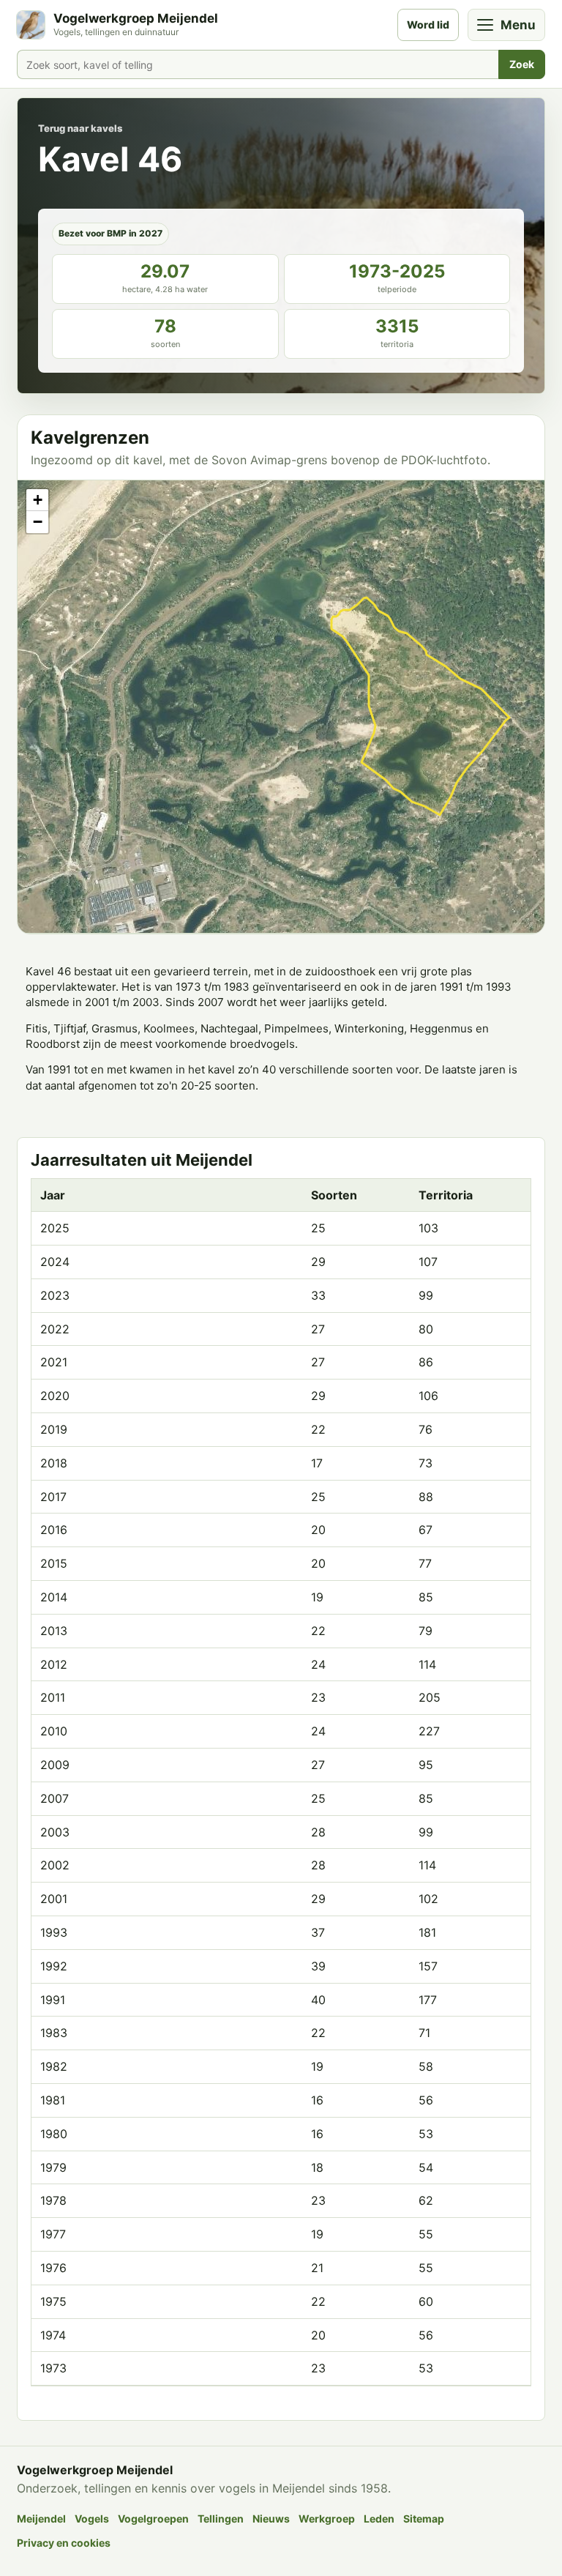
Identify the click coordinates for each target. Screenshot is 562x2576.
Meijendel (41, 2519)
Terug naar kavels (80, 128)
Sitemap (424, 2519)
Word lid (428, 25)
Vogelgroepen (153, 2519)
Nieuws (271, 2519)
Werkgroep (327, 2519)
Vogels (92, 2519)
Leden (379, 2519)
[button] (37, 500)
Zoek (522, 64)
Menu (518, 25)
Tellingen (221, 2519)
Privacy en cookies (64, 2543)
